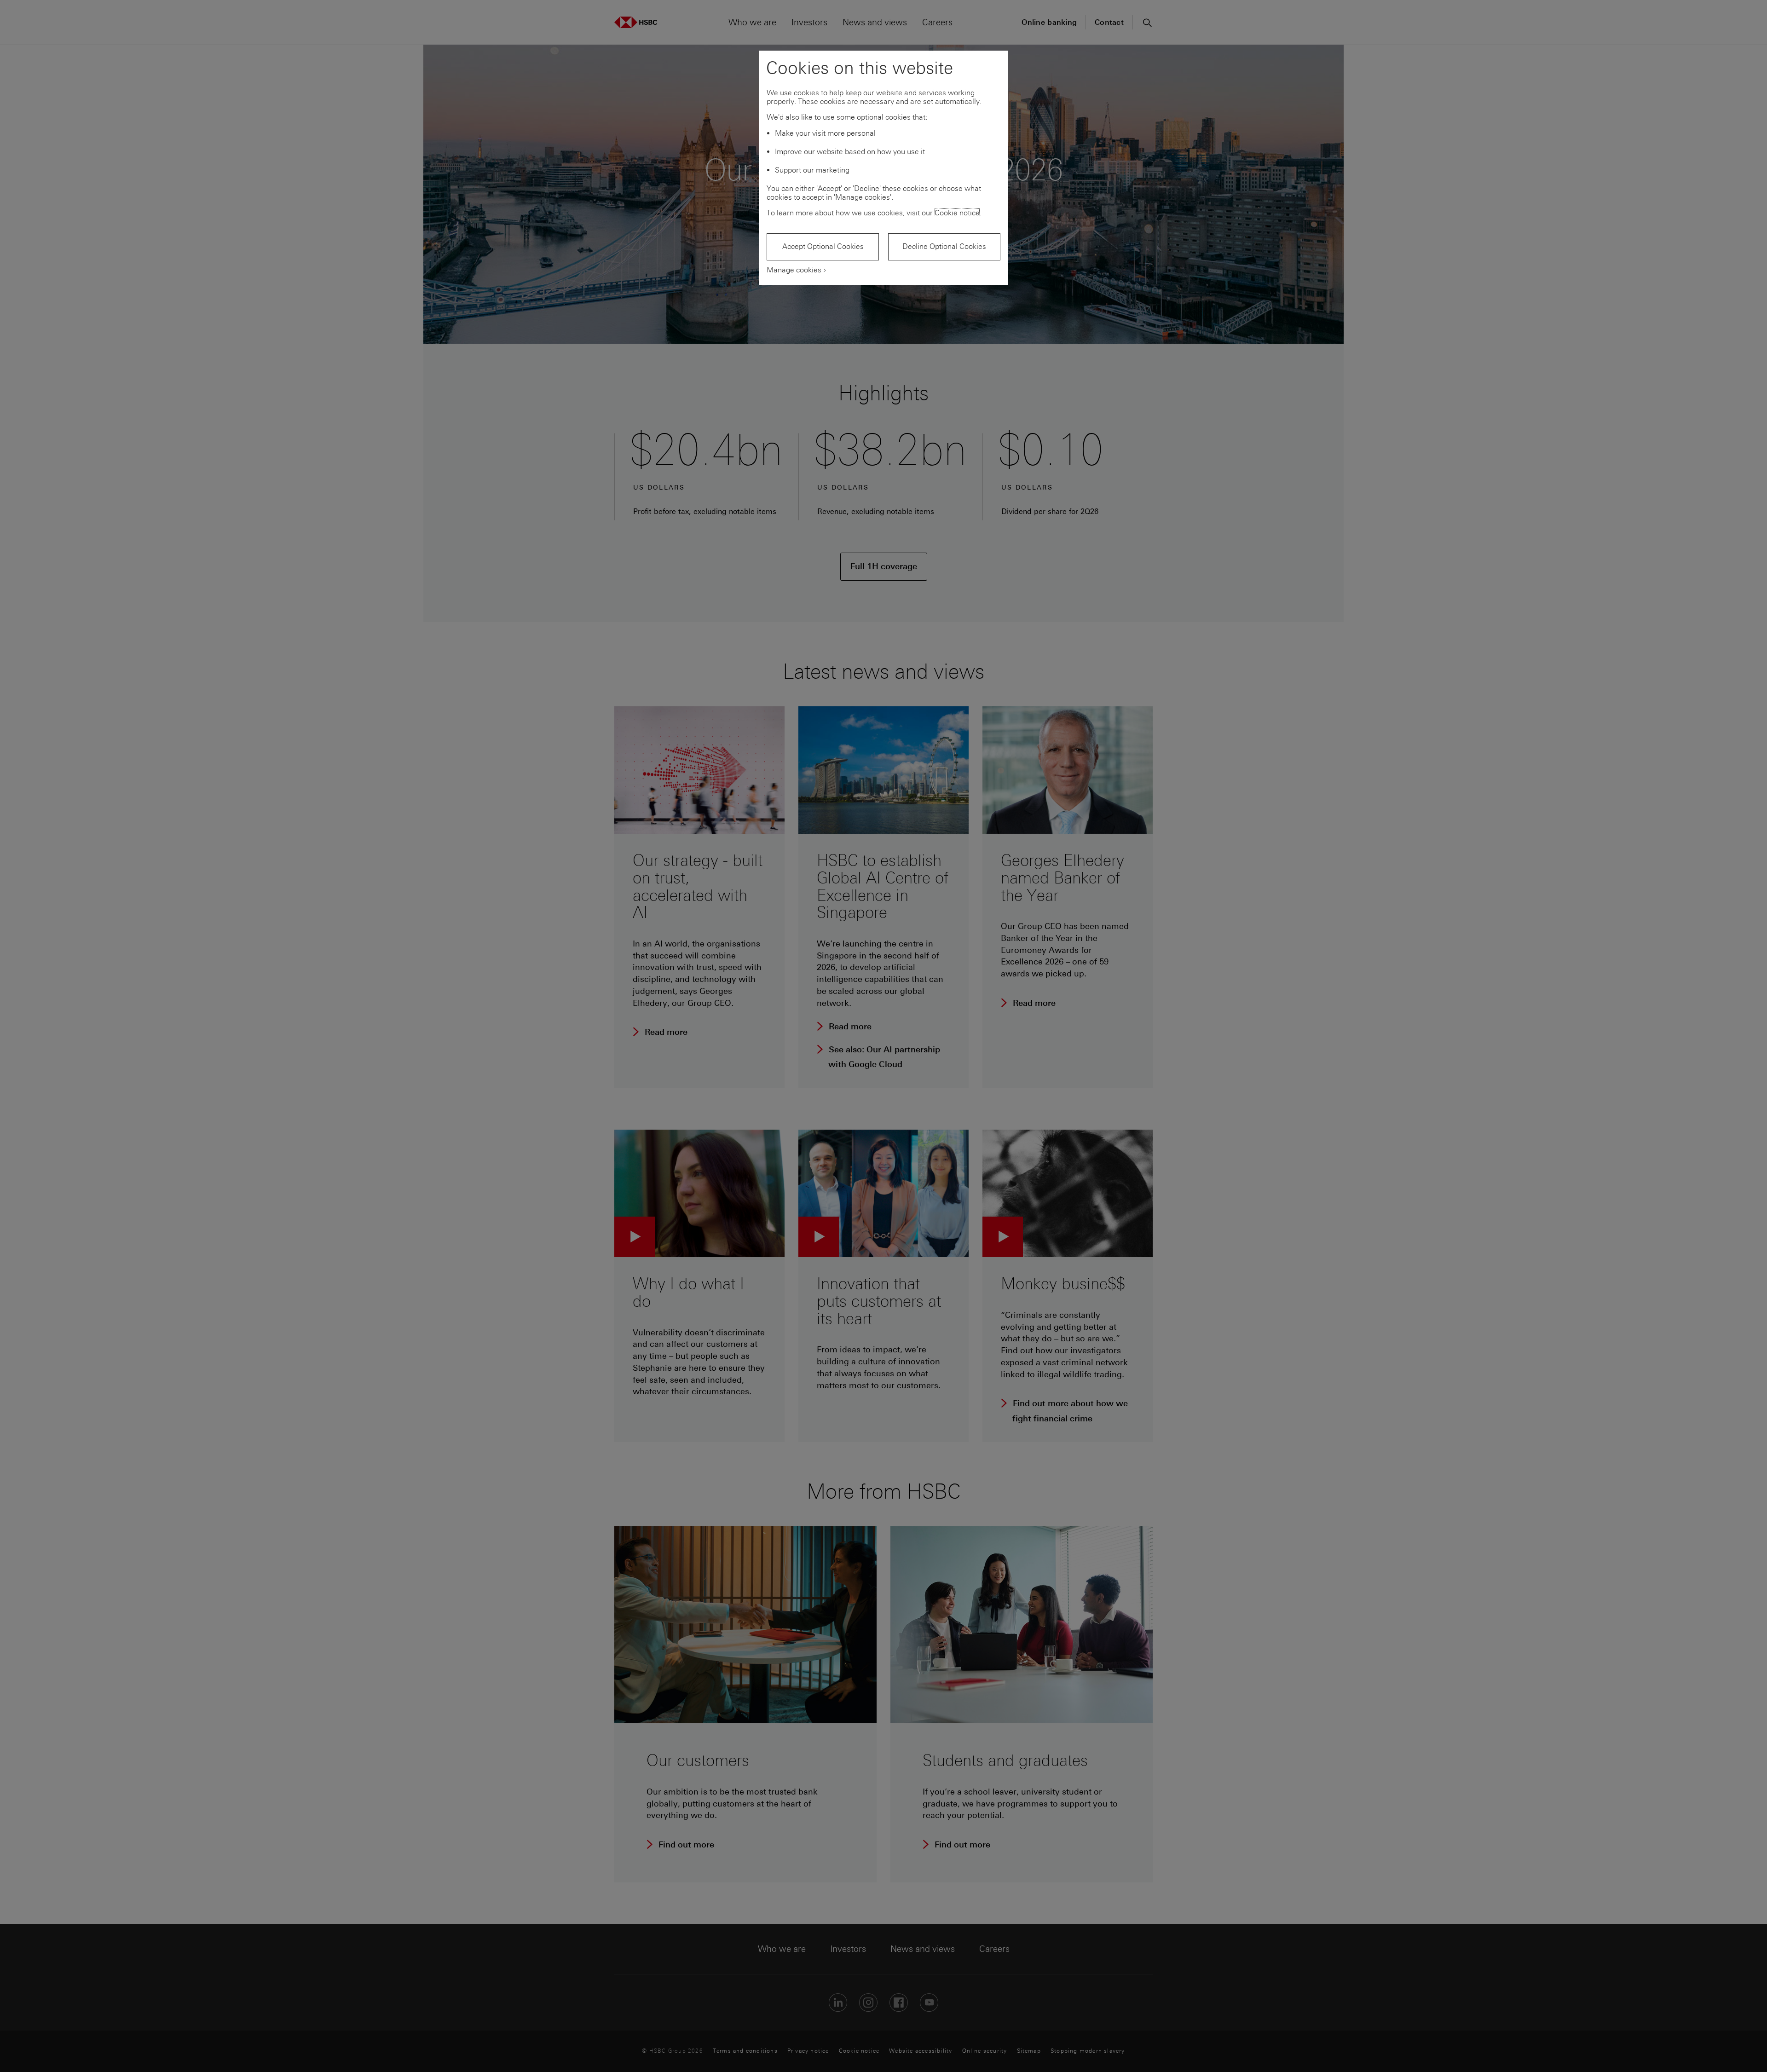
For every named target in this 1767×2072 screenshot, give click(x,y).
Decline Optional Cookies (944, 246)
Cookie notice (957, 213)
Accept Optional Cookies (823, 246)
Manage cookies (794, 270)
